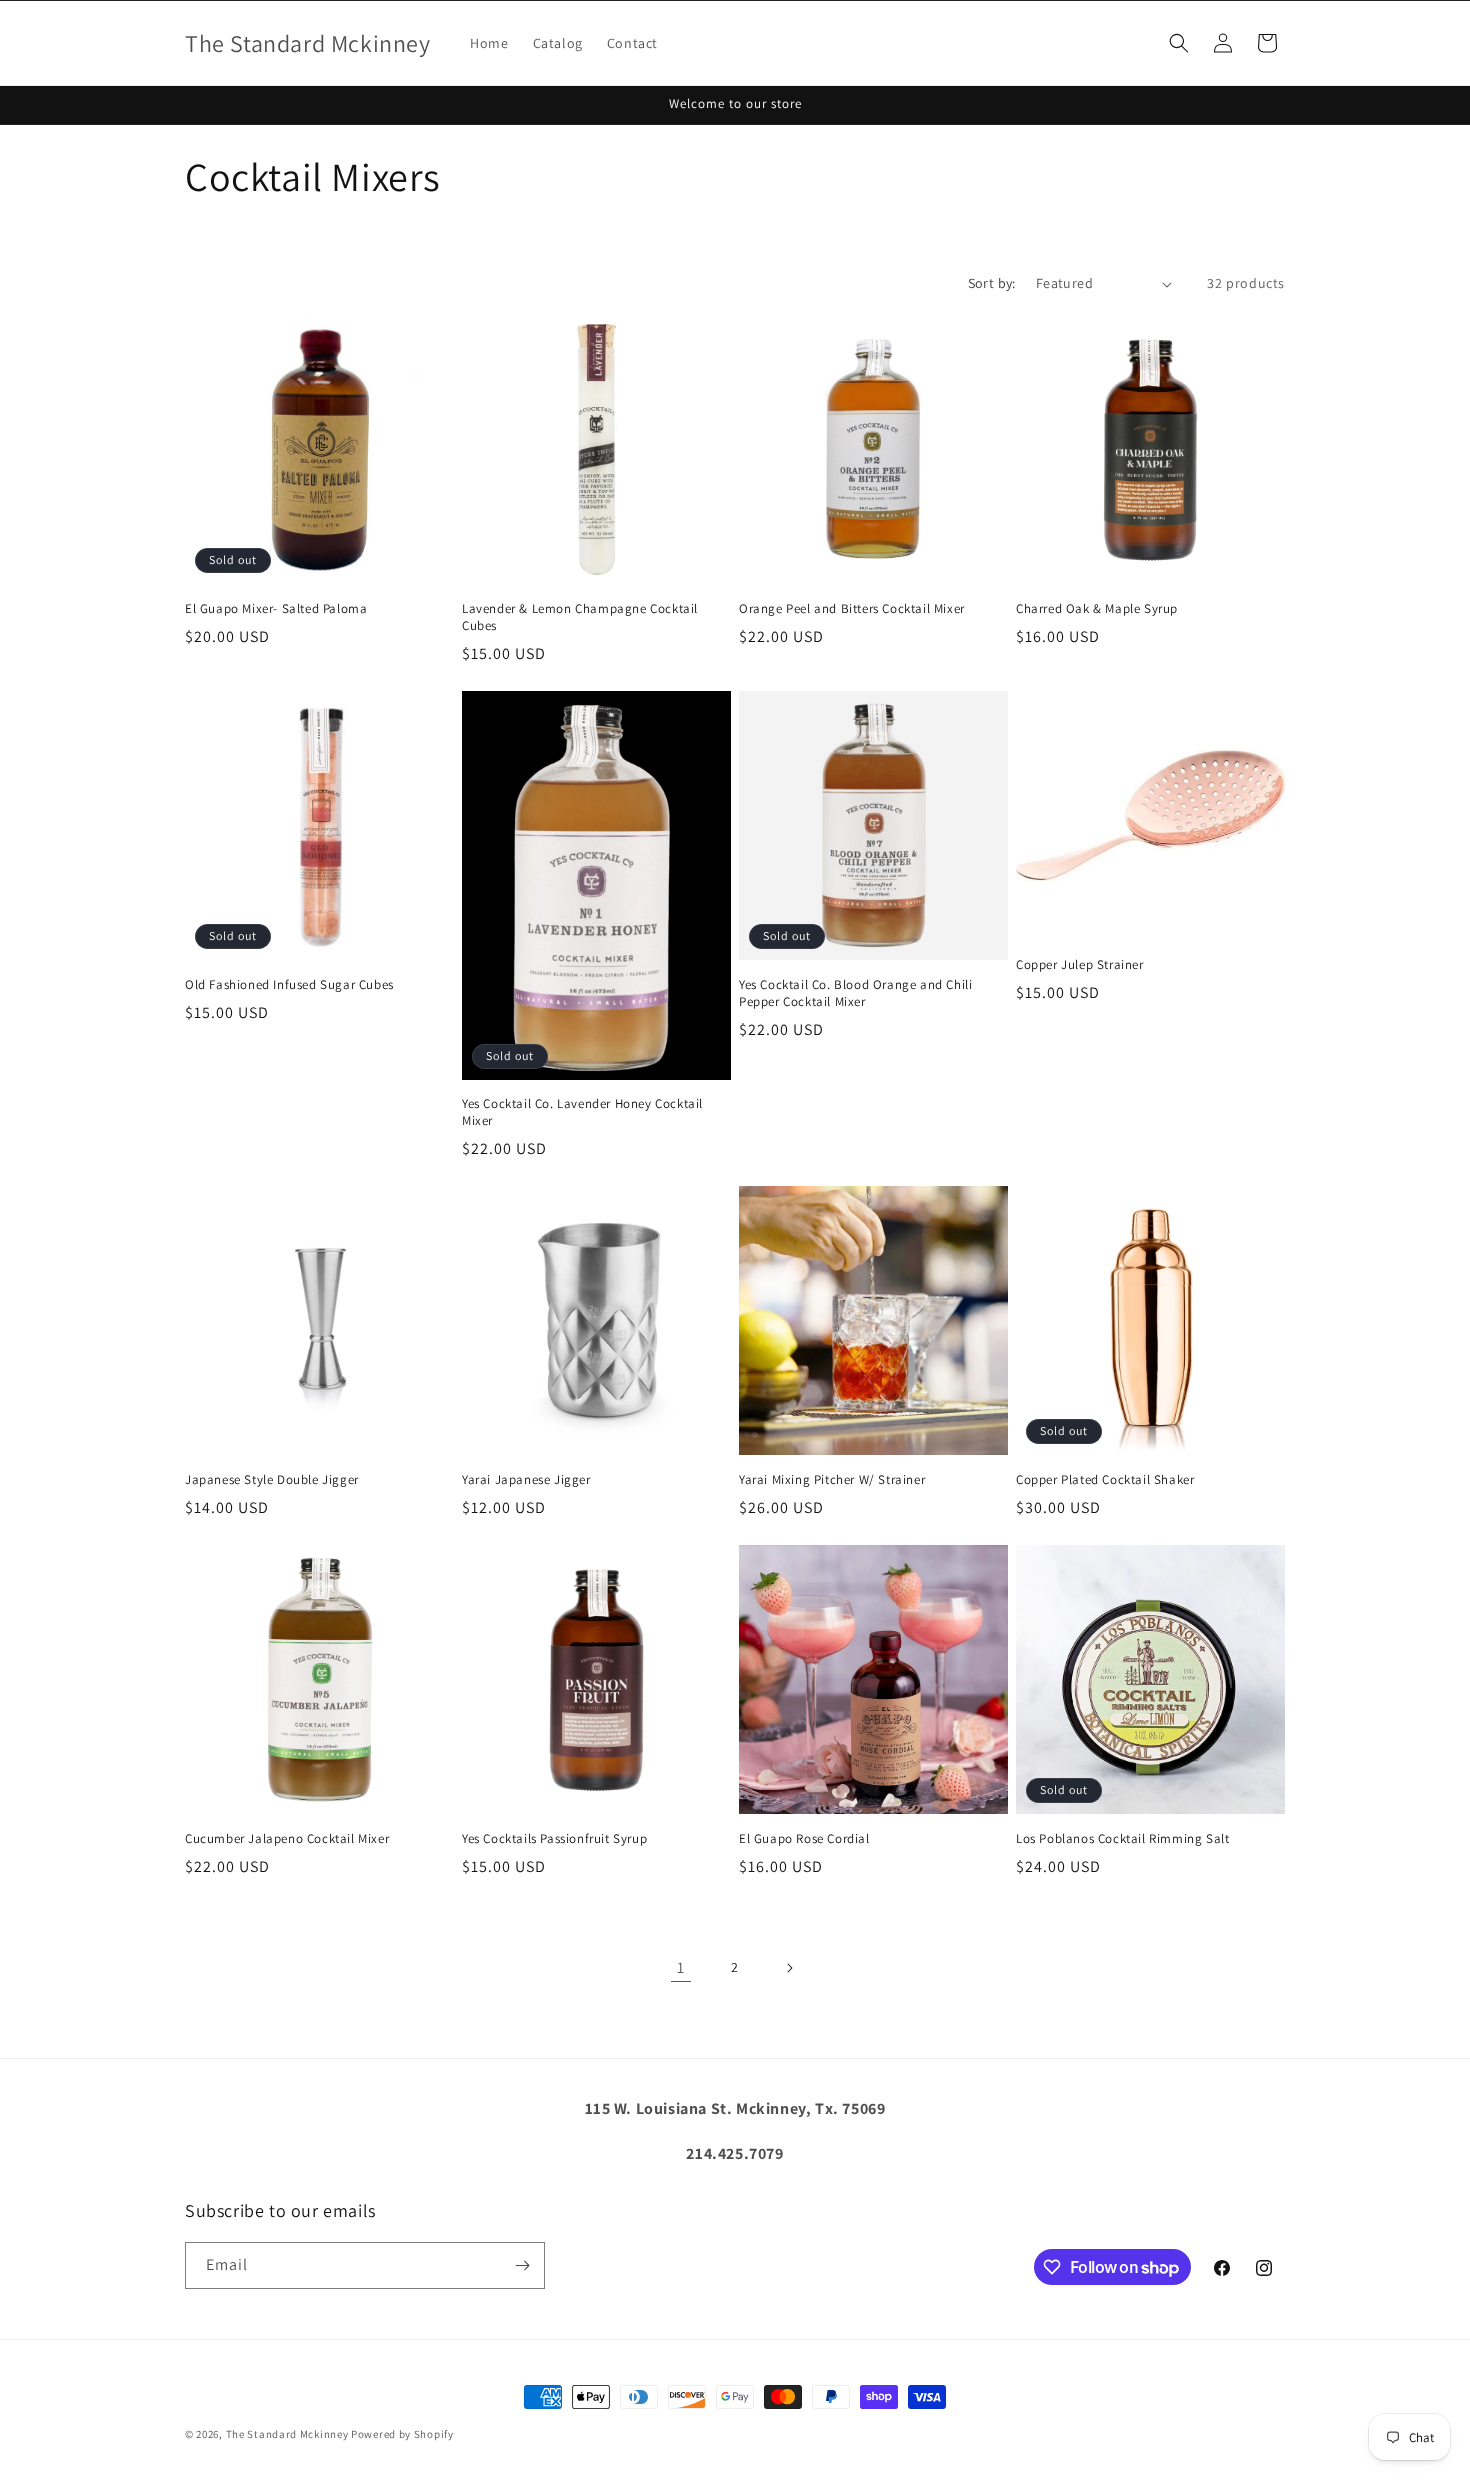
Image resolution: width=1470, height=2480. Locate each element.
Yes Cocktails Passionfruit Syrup (554, 1839)
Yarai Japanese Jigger (526, 1480)
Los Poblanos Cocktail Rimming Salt (1122, 1839)
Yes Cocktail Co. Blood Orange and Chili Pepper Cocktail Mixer (855, 993)
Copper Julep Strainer (1080, 965)
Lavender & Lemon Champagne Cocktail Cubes (580, 617)
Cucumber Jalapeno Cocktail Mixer (287, 1839)
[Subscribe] (522, 2265)
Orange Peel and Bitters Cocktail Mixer (852, 609)
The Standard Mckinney (287, 2434)
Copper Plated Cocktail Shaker (1105, 1480)
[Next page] (789, 1968)
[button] (1179, 43)
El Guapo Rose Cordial (804, 1839)
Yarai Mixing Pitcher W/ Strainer (832, 1480)
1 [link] (681, 1967)
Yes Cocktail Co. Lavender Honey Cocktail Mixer (582, 1112)
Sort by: (992, 283)
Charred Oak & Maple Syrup (1097, 609)
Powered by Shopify (402, 2434)
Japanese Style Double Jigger (272, 1480)
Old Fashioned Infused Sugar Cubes (289, 985)
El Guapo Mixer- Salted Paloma (276, 609)
